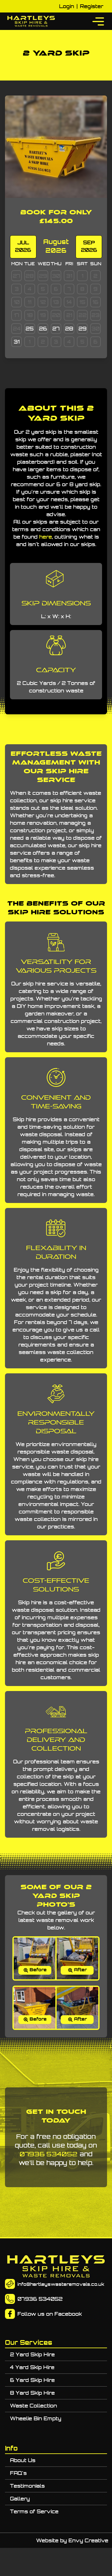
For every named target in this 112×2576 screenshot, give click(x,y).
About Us (23, 2460)
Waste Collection (33, 2406)
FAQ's (18, 2473)
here (46, 537)
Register (92, 6)
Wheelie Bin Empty (36, 2418)
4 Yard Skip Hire (32, 2367)
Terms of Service (34, 2511)
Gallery (20, 2499)
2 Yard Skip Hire (32, 2354)
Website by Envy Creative (72, 2540)
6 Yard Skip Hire (32, 2380)
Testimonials (27, 2486)
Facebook (68, 2314)
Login (67, 6)
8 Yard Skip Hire (32, 2393)
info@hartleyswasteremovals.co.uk (61, 2284)
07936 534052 (49, 2154)
